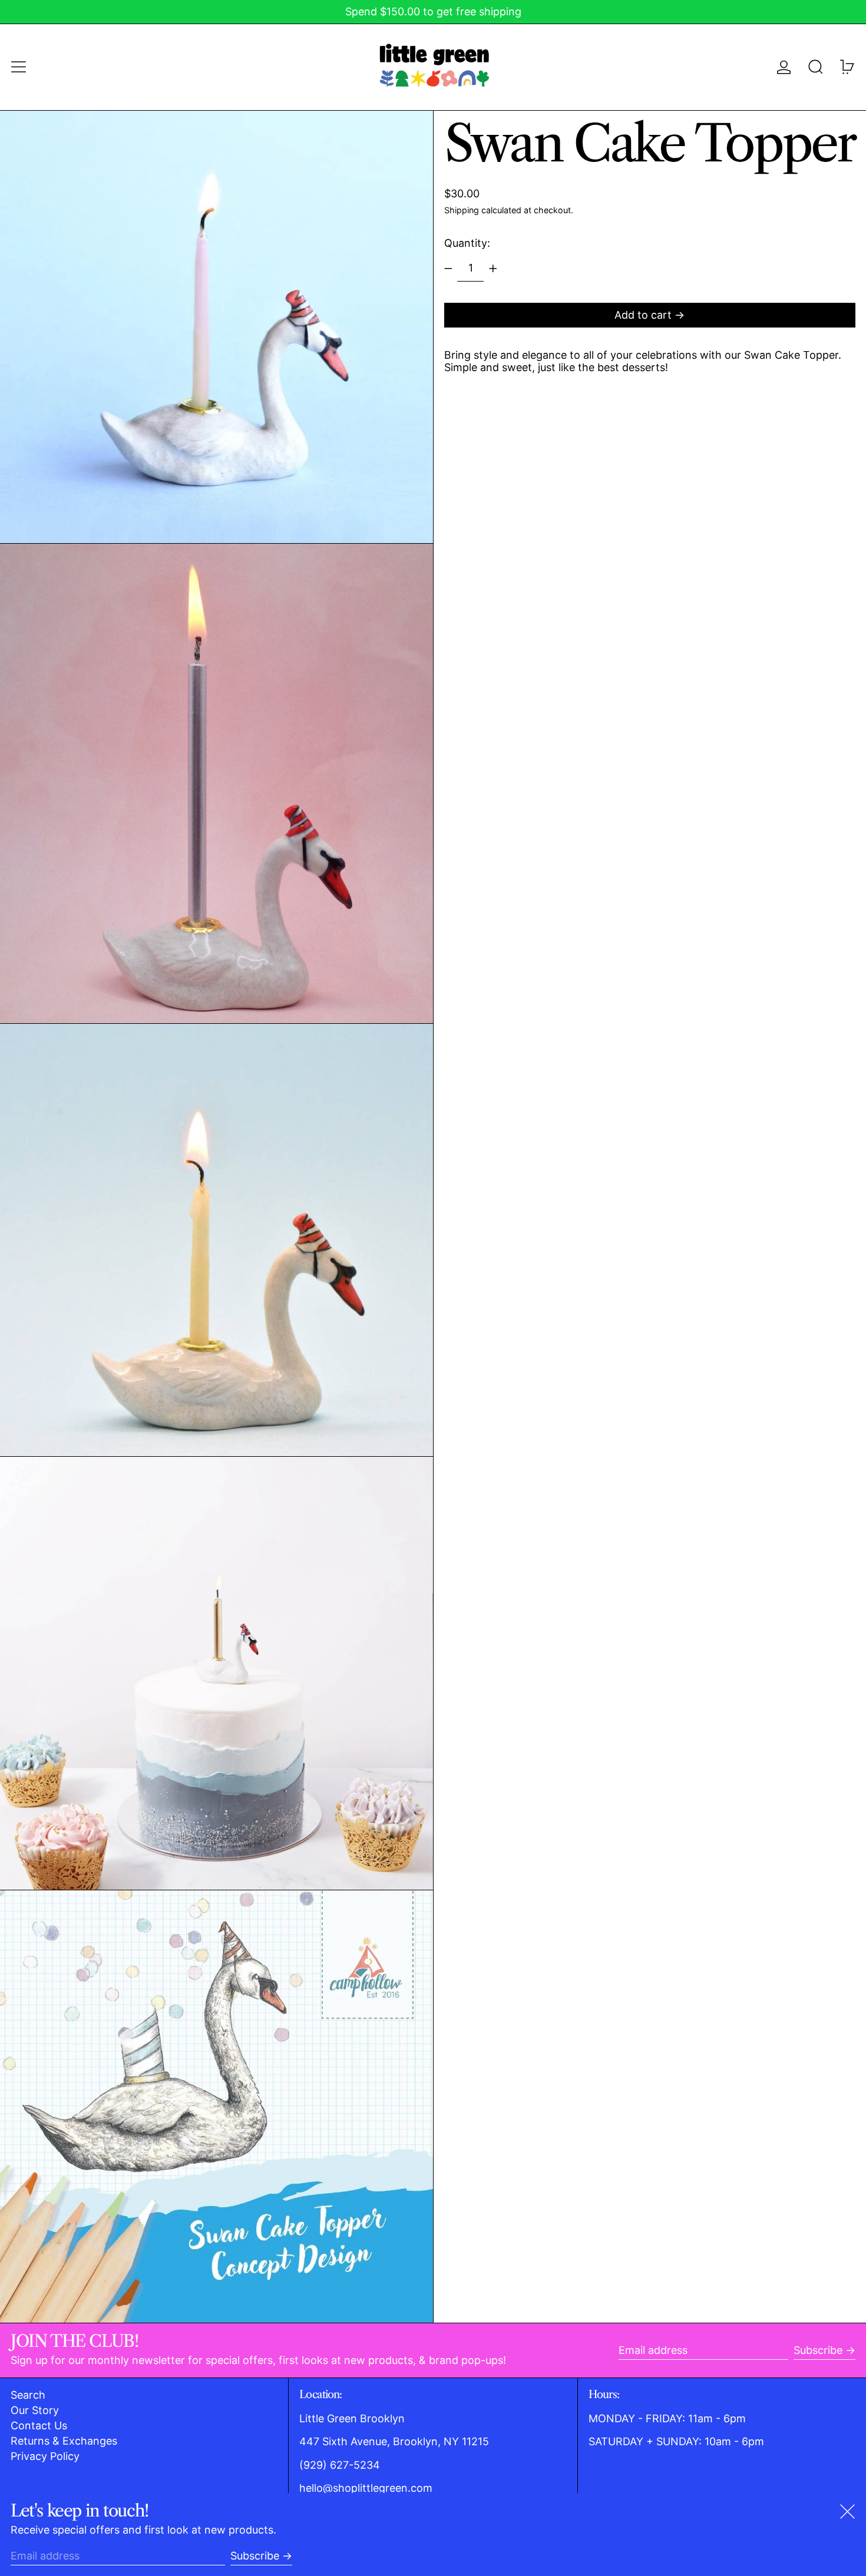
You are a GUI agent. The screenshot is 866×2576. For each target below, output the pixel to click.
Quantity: (467, 243)
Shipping (462, 211)
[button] (816, 67)
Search (28, 2395)
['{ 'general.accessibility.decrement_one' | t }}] (448, 269)
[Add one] (493, 269)
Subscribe (818, 2350)
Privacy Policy (45, 2456)
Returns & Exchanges (64, 2441)
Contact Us (39, 2425)
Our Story (35, 2410)
